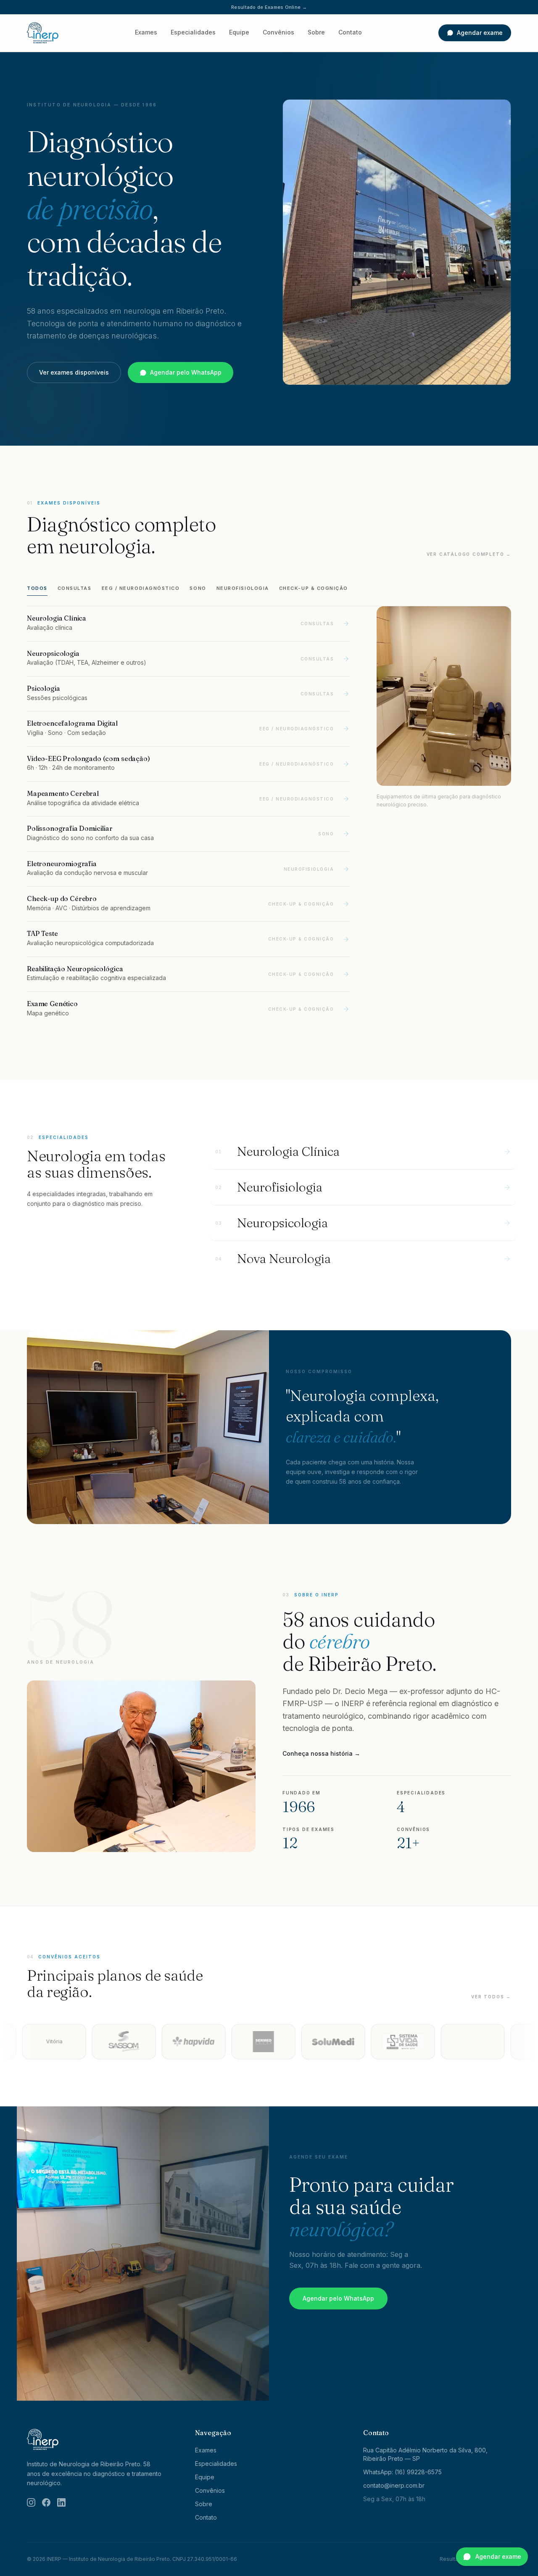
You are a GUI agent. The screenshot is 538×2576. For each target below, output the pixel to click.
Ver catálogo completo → (469, 554)
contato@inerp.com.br (394, 2485)
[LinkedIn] (61, 2502)
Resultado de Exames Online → (269, 7)
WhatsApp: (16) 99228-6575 (402, 2472)
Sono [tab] (198, 588)
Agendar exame (480, 33)
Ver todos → (491, 1997)
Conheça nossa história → (321, 1753)
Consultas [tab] (75, 588)
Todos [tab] (37, 588)
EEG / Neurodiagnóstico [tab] (141, 588)
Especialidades (193, 32)
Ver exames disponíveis (74, 372)
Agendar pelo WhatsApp (186, 372)
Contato (350, 32)
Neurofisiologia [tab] (243, 588)
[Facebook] (46, 2502)
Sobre (316, 32)
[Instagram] (31, 2502)
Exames (146, 32)
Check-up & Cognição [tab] (314, 588)
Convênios (278, 32)
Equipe (239, 32)
